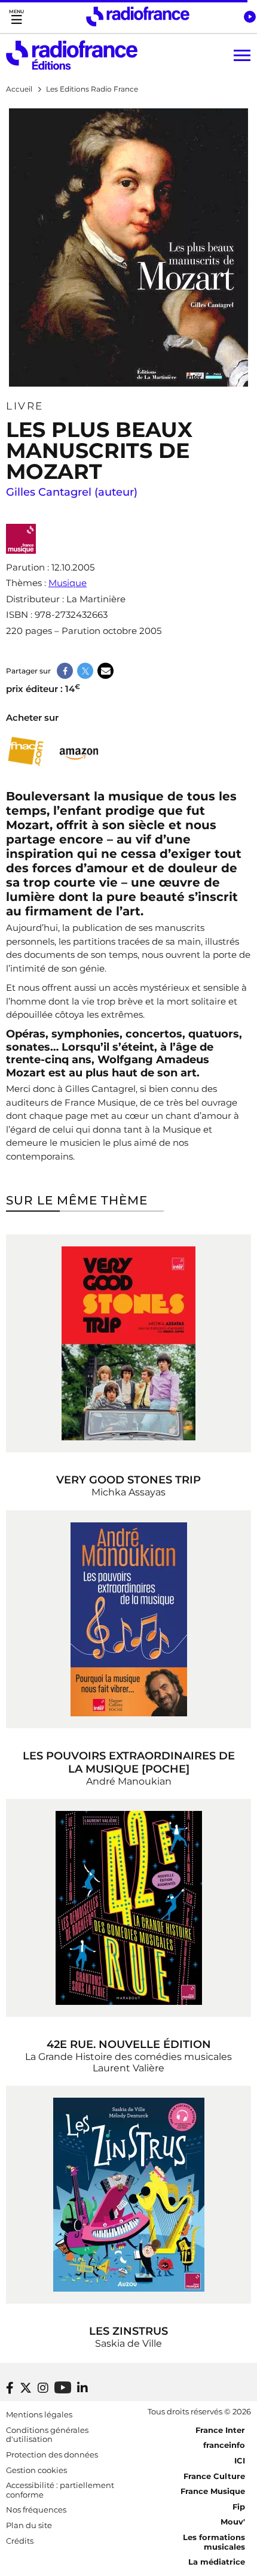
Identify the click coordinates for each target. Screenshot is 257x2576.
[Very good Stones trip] (128, 1343)
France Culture (214, 2476)
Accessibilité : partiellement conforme (60, 2490)
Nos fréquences (36, 2510)
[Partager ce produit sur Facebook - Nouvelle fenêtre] (65, 671)
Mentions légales (39, 2414)
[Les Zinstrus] (128, 2195)
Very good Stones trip (128, 1480)
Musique (68, 583)
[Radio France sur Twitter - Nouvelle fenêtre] (26, 2388)
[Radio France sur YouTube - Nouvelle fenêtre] (63, 2387)
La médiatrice (217, 2562)
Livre (25, 406)
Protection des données (52, 2454)
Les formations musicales (214, 2542)
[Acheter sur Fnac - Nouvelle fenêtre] (25, 752)
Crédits (20, 2541)
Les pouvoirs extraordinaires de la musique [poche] (129, 1762)
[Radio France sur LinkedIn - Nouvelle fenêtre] (82, 2388)
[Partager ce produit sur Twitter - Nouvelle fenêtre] (85, 671)
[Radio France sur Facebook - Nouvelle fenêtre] (10, 2388)
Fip (239, 2507)
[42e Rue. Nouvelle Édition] (128, 1908)
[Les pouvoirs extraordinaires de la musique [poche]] (128, 1619)
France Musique (213, 2491)
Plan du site (29, 2525)
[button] (250, 17)
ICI (240, 2460)
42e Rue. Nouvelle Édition (129, 2044)
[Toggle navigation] (16, 16)
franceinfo (224, 2445)
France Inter (220, 2430)
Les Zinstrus (128, 2331)
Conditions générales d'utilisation (47, 2435)
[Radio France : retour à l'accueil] (138, 16)
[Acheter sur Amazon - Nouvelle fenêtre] (79, 752)
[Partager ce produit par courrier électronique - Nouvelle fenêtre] (105, 671)
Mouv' (233, 2522)
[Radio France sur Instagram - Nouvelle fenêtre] (43, 2388)
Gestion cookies (36, 2470)
